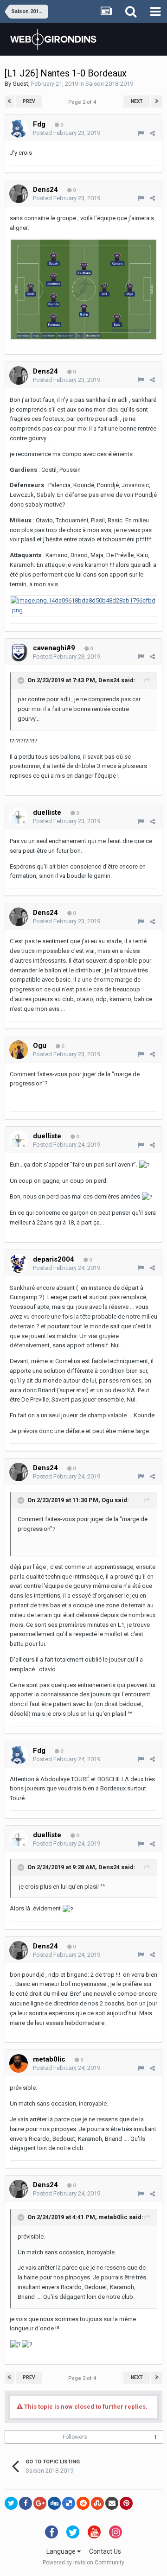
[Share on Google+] (40, 2503)
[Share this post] (152, 133)
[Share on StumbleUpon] (97, 2503)
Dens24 (109, 680)
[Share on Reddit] (83, 2503)
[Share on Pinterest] (126, 2503)
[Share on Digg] (54, 2503)
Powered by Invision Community (83, 2563)
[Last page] (157, 102)
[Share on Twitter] (11, 2503)
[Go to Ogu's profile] (19, 1050)
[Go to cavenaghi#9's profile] (19, 652)
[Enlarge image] (83, 289)
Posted (67, 133)
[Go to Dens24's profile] (19, 194)
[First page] (10, 102)
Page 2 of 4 (83, 102)
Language (62, 2551)
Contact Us (105, 2551)
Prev (29, 101)
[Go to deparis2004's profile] (19, 1263)
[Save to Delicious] (69, 2503)
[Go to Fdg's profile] (19, 128)
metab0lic (113, 2217)
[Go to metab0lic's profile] (19, 2063)
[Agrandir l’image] (83, 606)
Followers (75, 2437)
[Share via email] (112, 2503)
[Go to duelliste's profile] (19, 817)
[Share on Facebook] (26, 2503)
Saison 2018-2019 (109, 84)
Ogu (107, 1500)
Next (137, 101)
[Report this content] (141, 133)
